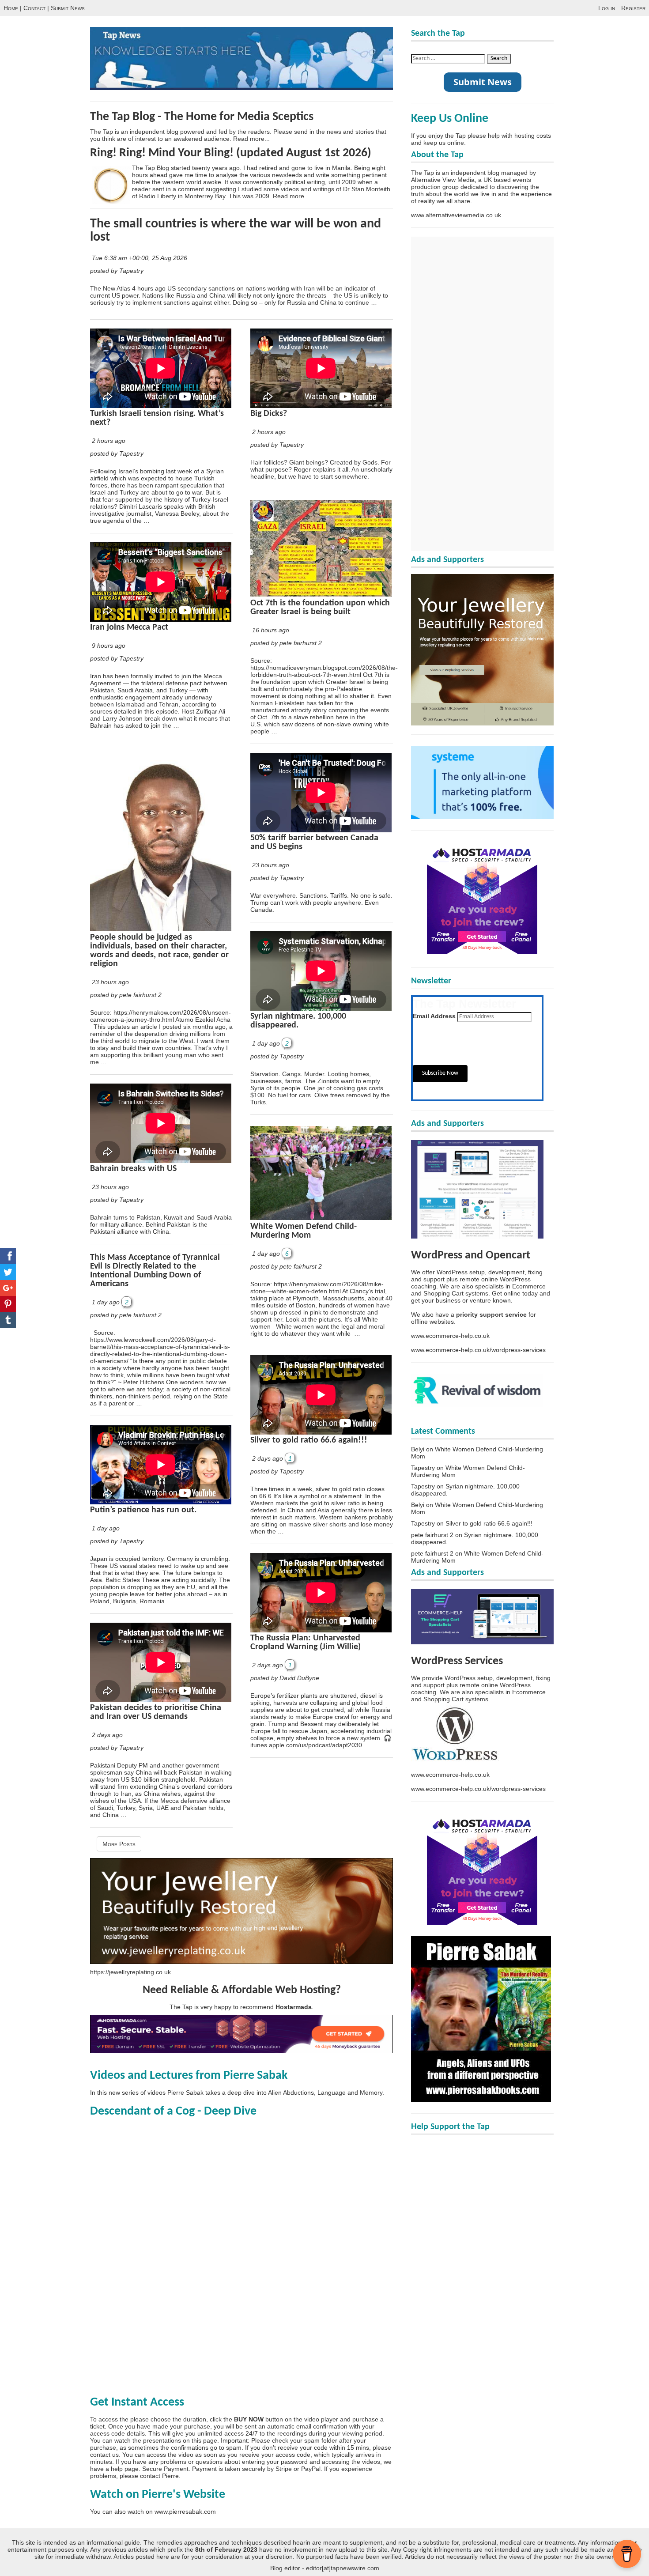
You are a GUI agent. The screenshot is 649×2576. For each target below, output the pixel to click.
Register (633, 8)
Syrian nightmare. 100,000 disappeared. (298, 1021)
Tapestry (423, 1468)
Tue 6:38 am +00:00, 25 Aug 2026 (140, 258)
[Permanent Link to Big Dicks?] (321, 406)
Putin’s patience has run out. (143, 1510)
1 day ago (106, 1302)
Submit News (68, 8)
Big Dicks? (269, 414)
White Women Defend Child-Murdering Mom (304, 1231)
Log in (607, 8)
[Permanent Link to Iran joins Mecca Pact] (161, 619)
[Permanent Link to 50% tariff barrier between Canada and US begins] (321, 830)
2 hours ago (109, 441)
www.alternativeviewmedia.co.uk (456, 215)
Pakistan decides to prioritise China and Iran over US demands (156, 1712)
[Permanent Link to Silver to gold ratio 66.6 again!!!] (321, 1432)
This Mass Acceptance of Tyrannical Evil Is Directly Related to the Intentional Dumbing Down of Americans (155, 1271)
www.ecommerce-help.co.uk (450, 1336)
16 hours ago (271, 630)
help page (125, 2469)
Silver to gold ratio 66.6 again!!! (309, 1440)
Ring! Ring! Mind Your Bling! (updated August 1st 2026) (231, 153)
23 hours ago (110, 982)
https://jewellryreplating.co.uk (130, 1972)
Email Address (434, 1016)
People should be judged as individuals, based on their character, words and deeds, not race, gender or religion (159, 951)
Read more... (251, 139)
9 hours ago (109, 646)
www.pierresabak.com (185, 2512)
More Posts (119, 1844)
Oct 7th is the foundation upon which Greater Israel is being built (320, 608)
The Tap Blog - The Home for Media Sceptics (202, 117)
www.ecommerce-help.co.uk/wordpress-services (478, 1350)
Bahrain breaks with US (133, 1169)
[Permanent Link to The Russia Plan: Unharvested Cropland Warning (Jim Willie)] (321, 1630)
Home (11, 8)
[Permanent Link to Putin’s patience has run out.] (161, 1502)
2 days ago (107, 1735)
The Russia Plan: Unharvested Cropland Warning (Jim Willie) (306, 1643)
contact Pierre (159, 2476)
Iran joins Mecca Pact (129, 627)
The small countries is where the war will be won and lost (236, 231)
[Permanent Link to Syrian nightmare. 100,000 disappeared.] (321, 1008)
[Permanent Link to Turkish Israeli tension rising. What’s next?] (161, 406)
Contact (34, 8)
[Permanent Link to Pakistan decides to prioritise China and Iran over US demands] (161, 1700)
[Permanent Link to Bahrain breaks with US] (161, 1161)
